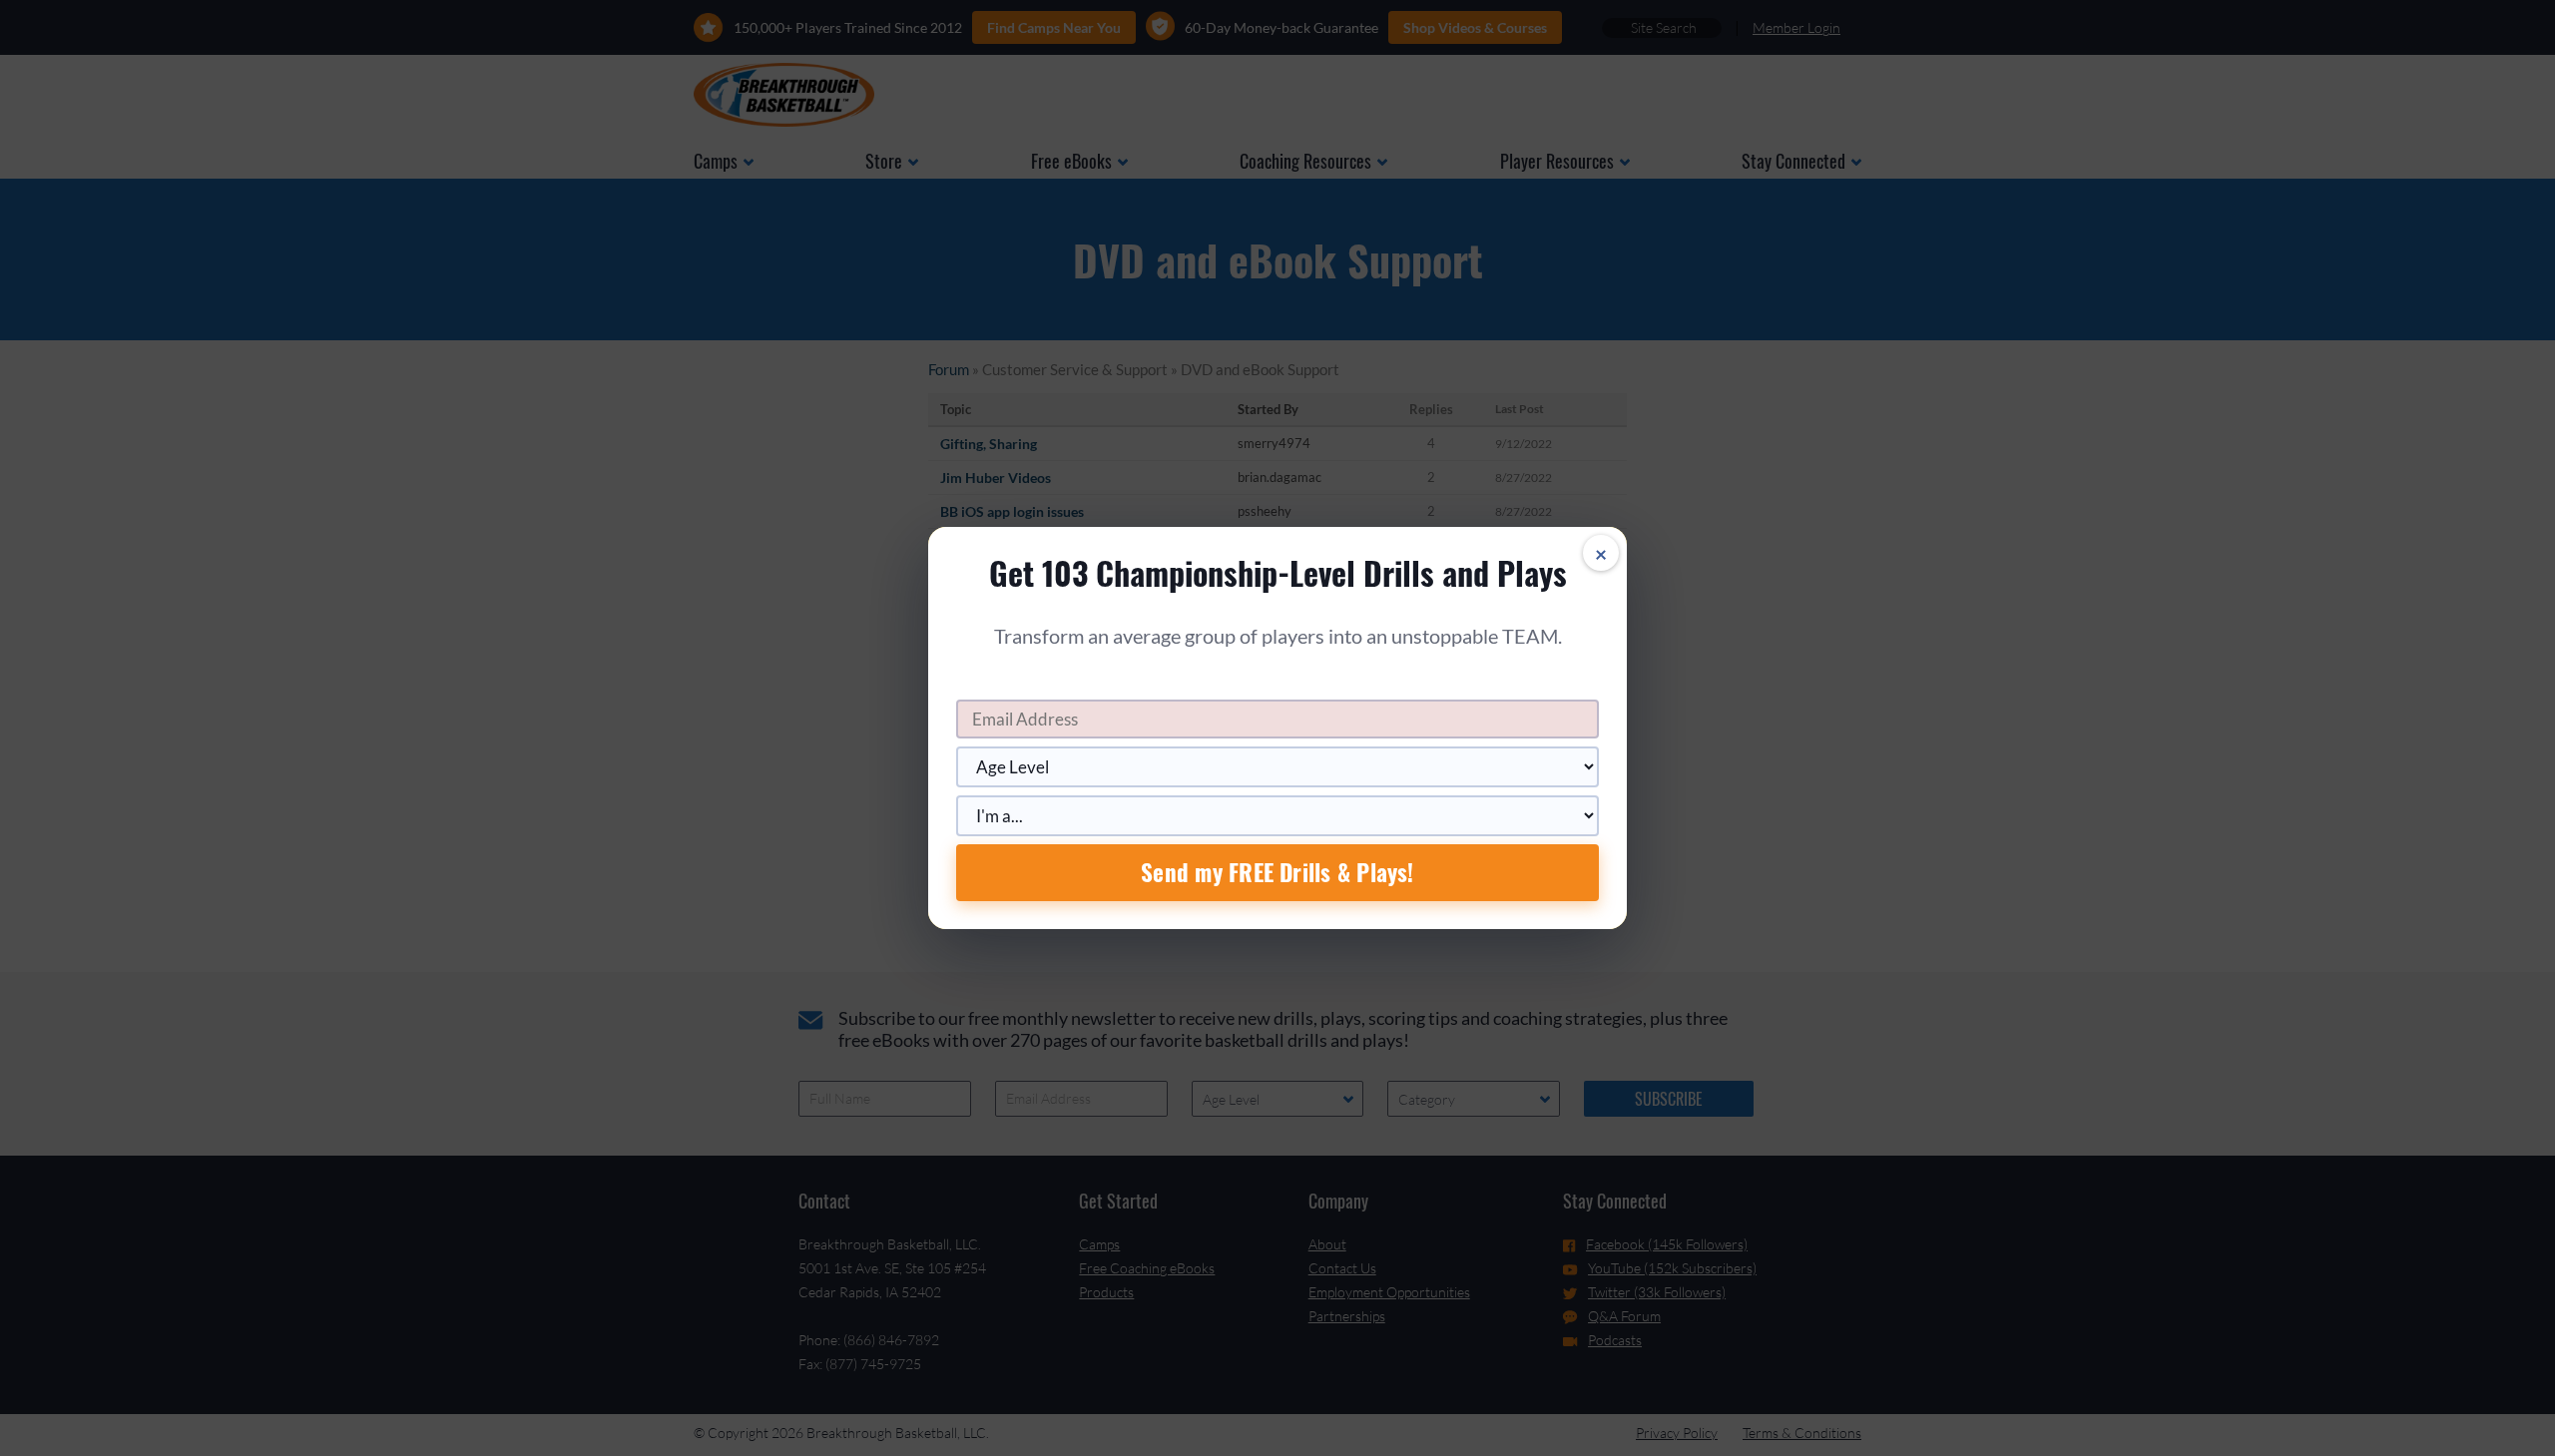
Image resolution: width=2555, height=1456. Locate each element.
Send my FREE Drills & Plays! (1277, 872)
